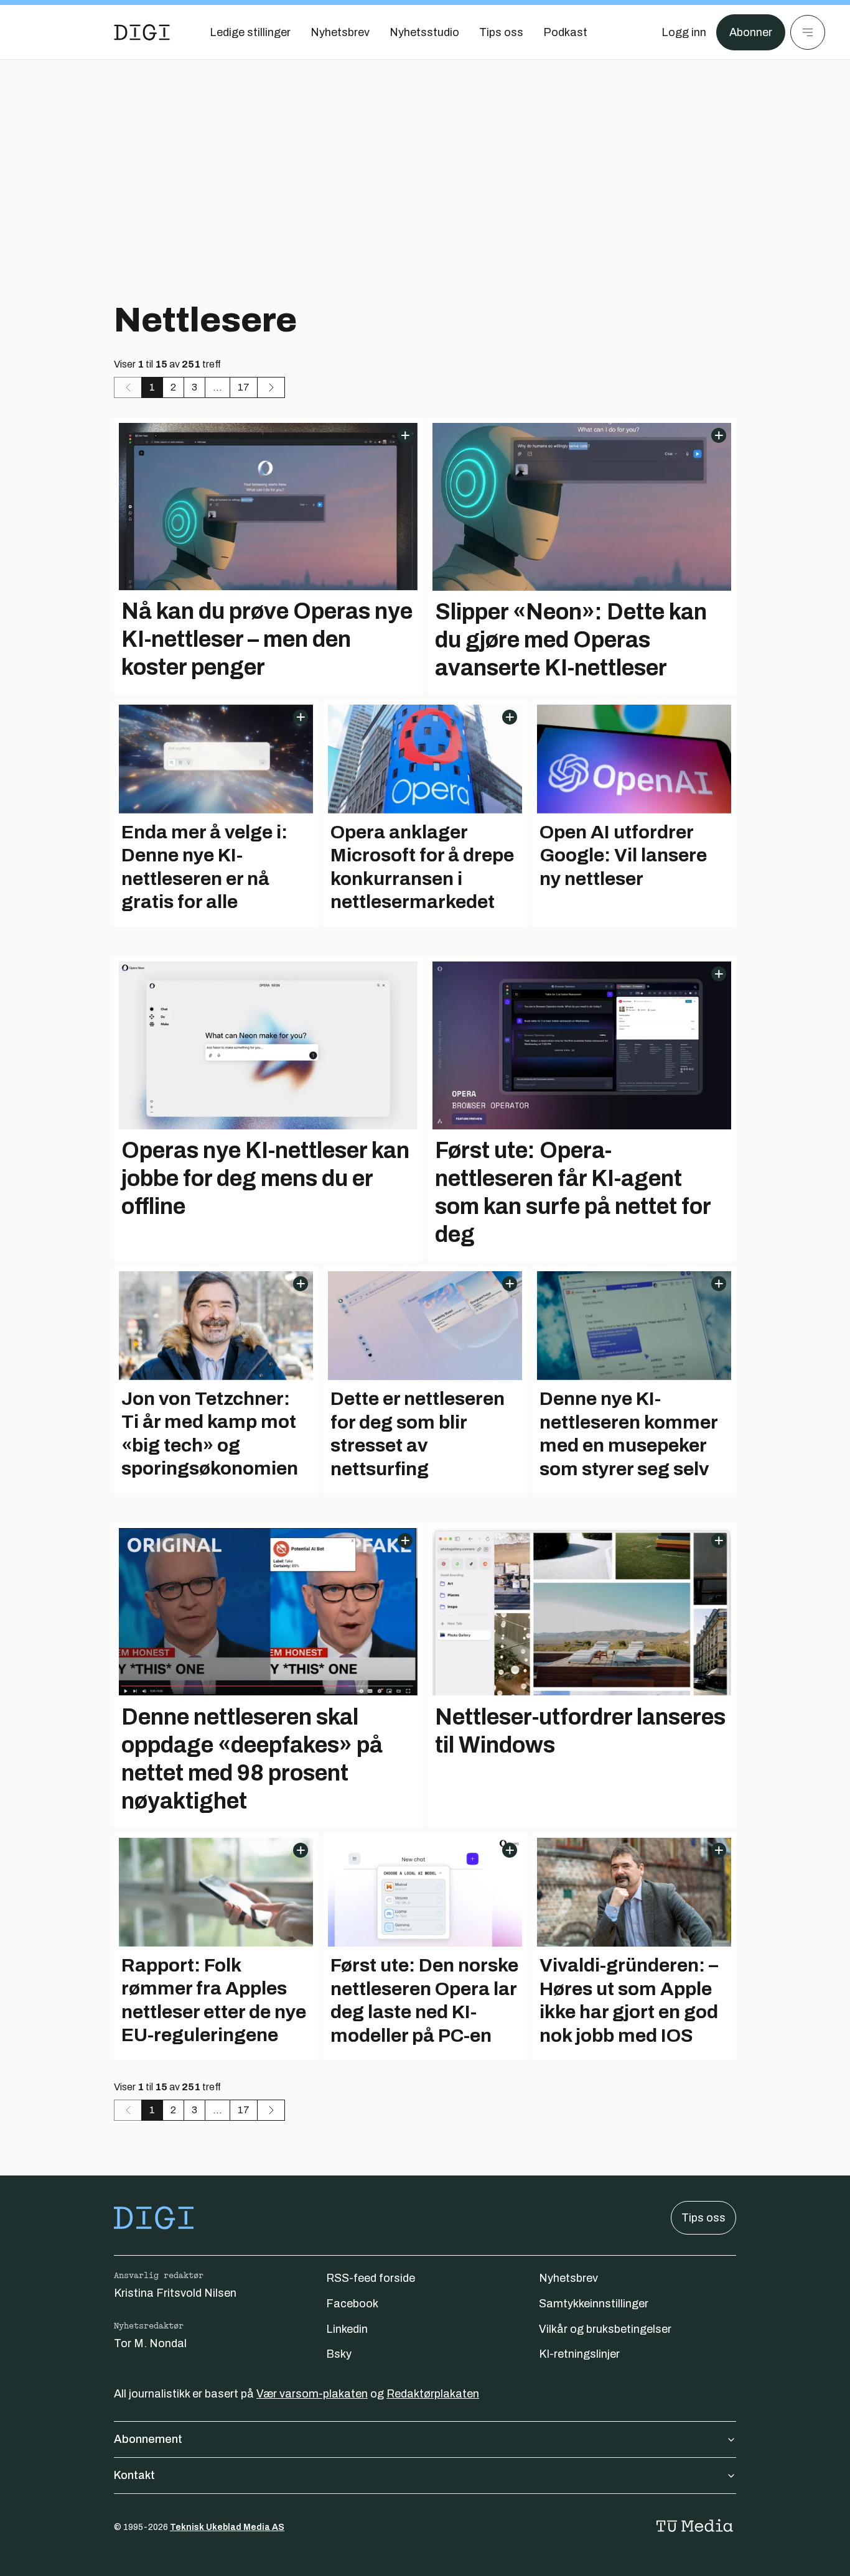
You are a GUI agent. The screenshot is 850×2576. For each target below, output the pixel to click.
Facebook (352, 2304)
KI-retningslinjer (579, 2354)
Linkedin (347, 2329)
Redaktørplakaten (433, 2394)
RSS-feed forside (371, 2278)
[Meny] (808, 32)
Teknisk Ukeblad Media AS (227, 2527)
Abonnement (148, 2439)
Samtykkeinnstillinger (594, 2304)
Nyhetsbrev (568, 2278)
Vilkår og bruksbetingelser (605, 2329)
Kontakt (134, 2475)
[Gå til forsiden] (142, 32)
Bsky (339, 2354)
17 (244, 387)
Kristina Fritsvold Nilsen (175, 2293)
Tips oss (703, 2218)
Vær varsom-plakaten (312, 2394)
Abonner (751, 32)
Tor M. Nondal (150, 2343)
